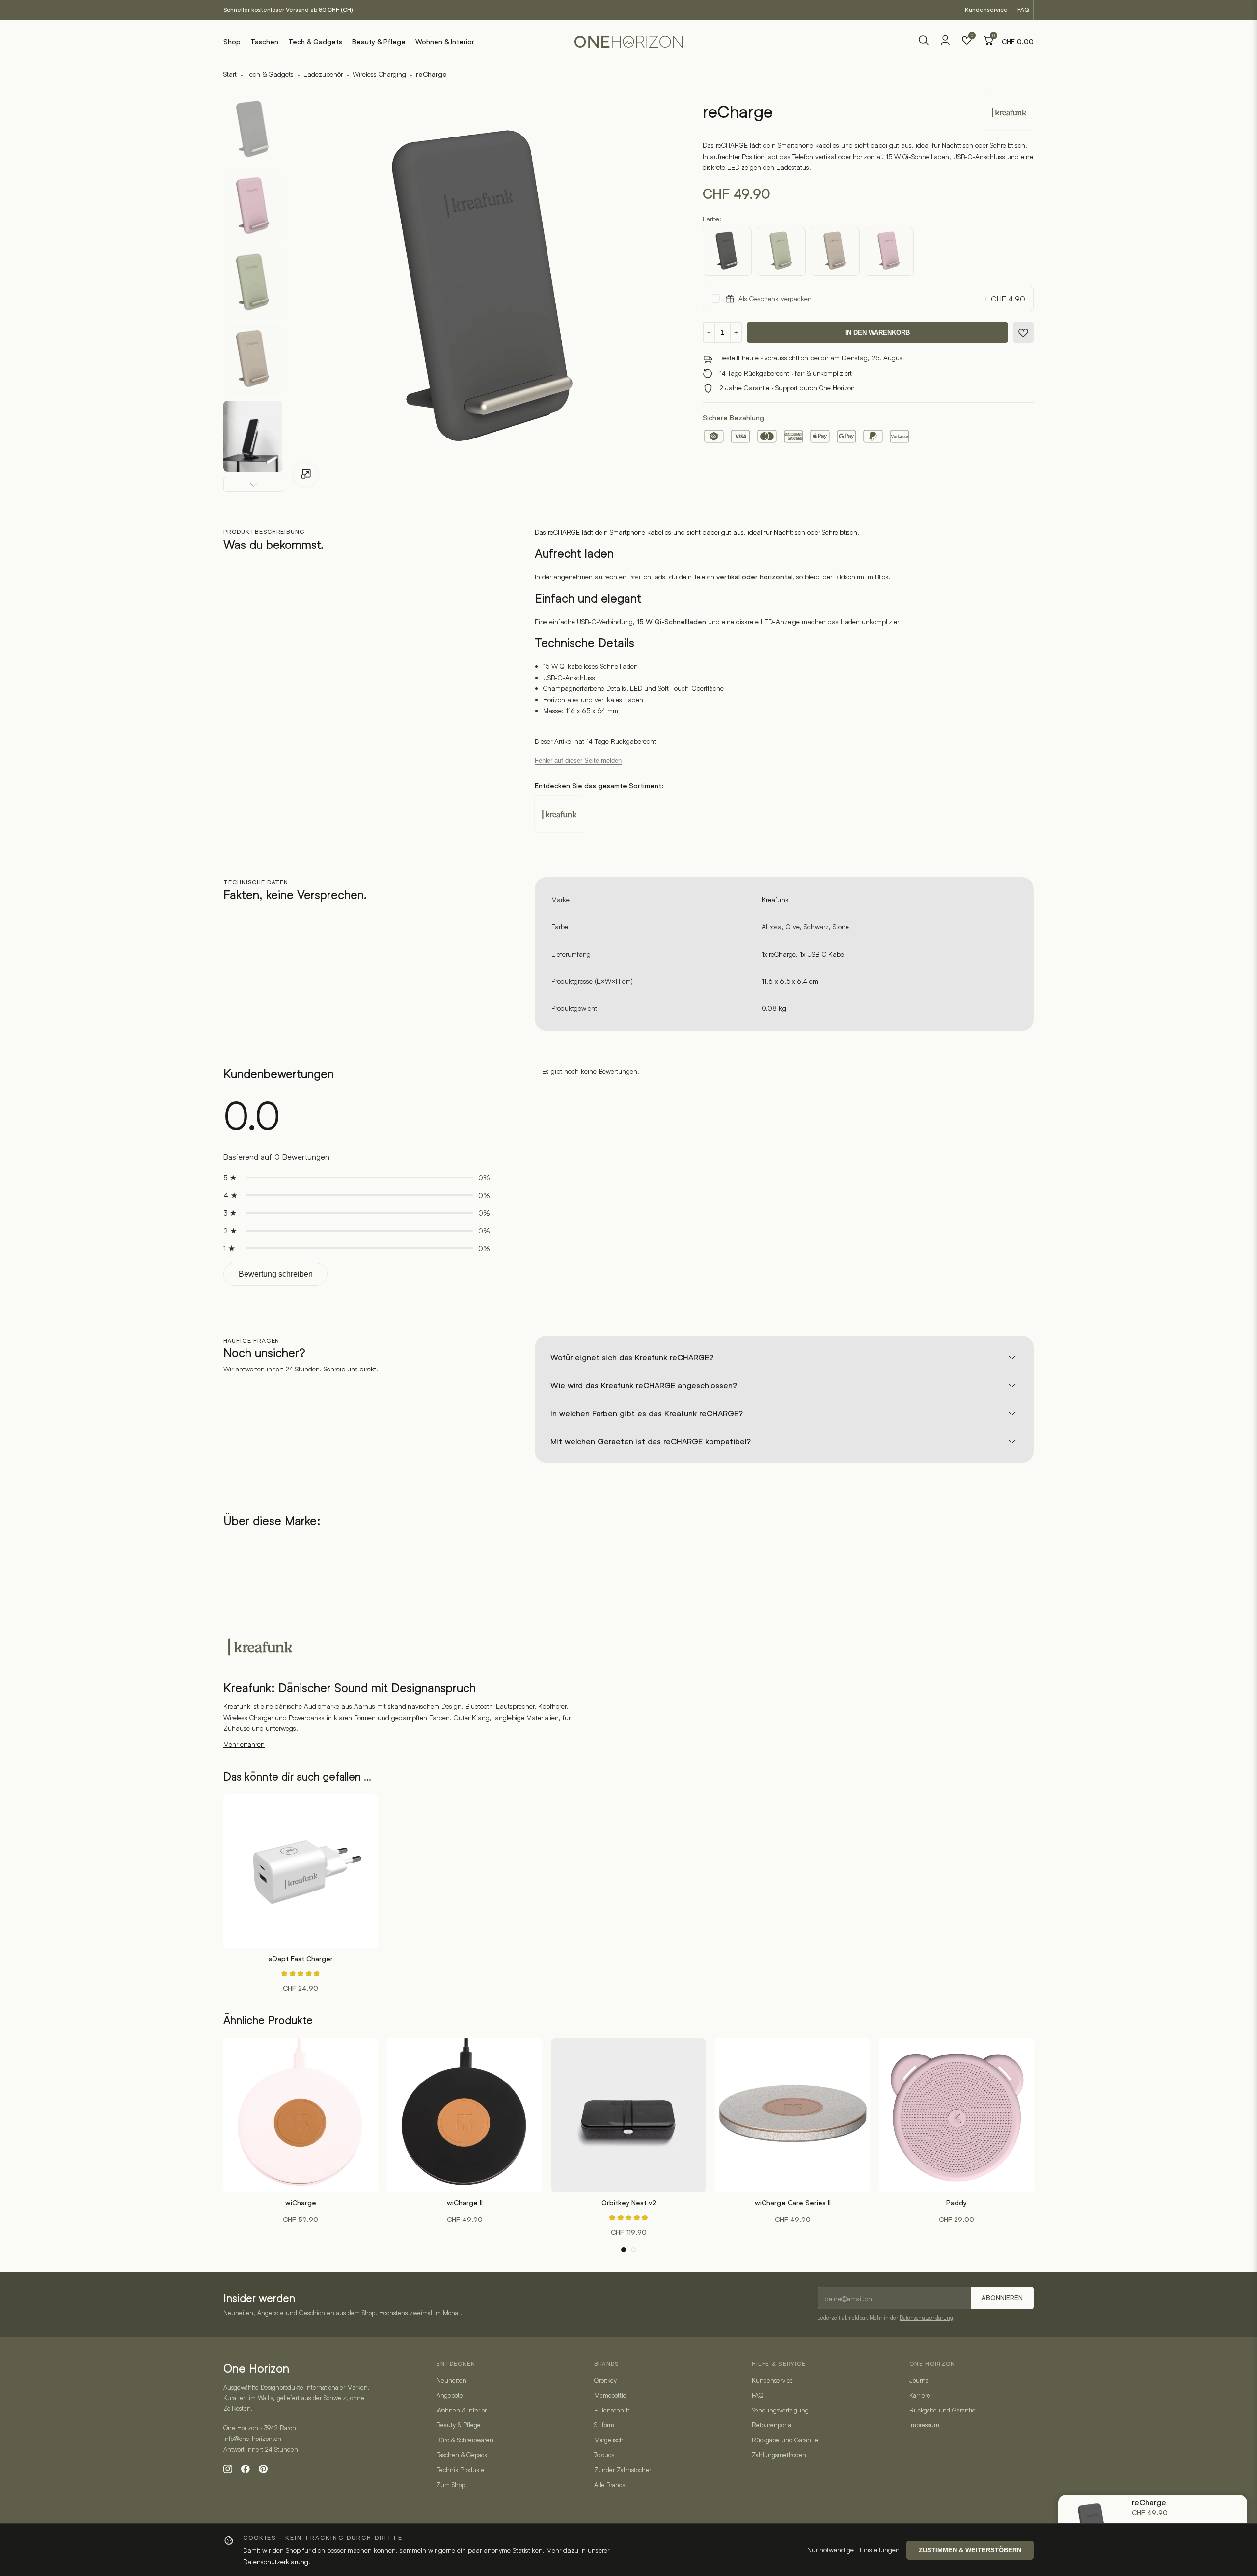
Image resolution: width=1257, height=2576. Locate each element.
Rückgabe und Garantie (785, 2440)
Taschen (264, 42)
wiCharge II (465, 2203)
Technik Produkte (461, 2470)
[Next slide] (253, 484)
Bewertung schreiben (276, 1274)
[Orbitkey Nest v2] (628, 2115)
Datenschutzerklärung (926, 2317)
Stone (841, 926)
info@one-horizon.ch (252, 2439)
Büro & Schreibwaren (465, 2440)
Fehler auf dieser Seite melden (578, 760)
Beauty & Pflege (379, 42)
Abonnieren (1002, 2298)
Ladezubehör (323, 74)
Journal (920, 2380)
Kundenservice (986, 10)
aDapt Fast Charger (301, 1959)
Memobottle (610, 2395)
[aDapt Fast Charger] (301, 1871)
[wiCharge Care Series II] (792, 2115)
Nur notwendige (831, 2550)
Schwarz (816, 926)
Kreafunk (775, 899)
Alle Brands (610, 2485)
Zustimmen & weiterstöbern (970, 2550)
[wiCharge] (301, 2115)
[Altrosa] (889, 251)
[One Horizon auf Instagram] (228, 2469)
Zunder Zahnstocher (623, 2470)
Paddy (956, 2203)
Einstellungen (880, 2550)
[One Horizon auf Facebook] (246, 2469)
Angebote (450, 2395)
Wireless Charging (379, 74)
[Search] (924, 42)
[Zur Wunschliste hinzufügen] (1023, 333)
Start (230, 74)
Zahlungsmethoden (779, 2455)
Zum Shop (451, 2485)
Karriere (920, 2395)
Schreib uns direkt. (351, 1369)
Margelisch (609, 2440)
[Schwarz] (727, 251)
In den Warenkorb (877, 333)
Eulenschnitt (612, 2410)
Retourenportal (772, 2425)
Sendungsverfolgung (780, 2410)
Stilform (604, 2425)
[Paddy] (956, 2115)
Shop (232, 42)
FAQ (1023, 10)
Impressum (924, 2425)
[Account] (945, 43)
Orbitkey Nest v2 (629, 2203)
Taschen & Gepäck (462, 2455)
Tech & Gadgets (315, 42)
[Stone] (835, 251)
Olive (793, 926)
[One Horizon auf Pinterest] (263, 2469)
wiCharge (301, 2203)
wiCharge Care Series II (793, 2203)
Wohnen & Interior (445, 42)
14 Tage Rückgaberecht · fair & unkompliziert (786, 373)
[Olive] (781, 251)
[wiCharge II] (465, 2115)
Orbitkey (605, 2380)
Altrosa (772, 926)
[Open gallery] (305, 474)
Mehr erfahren (244, 1744)
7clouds (604, 2455)
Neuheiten (451, 2380)
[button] (624, 2250)
